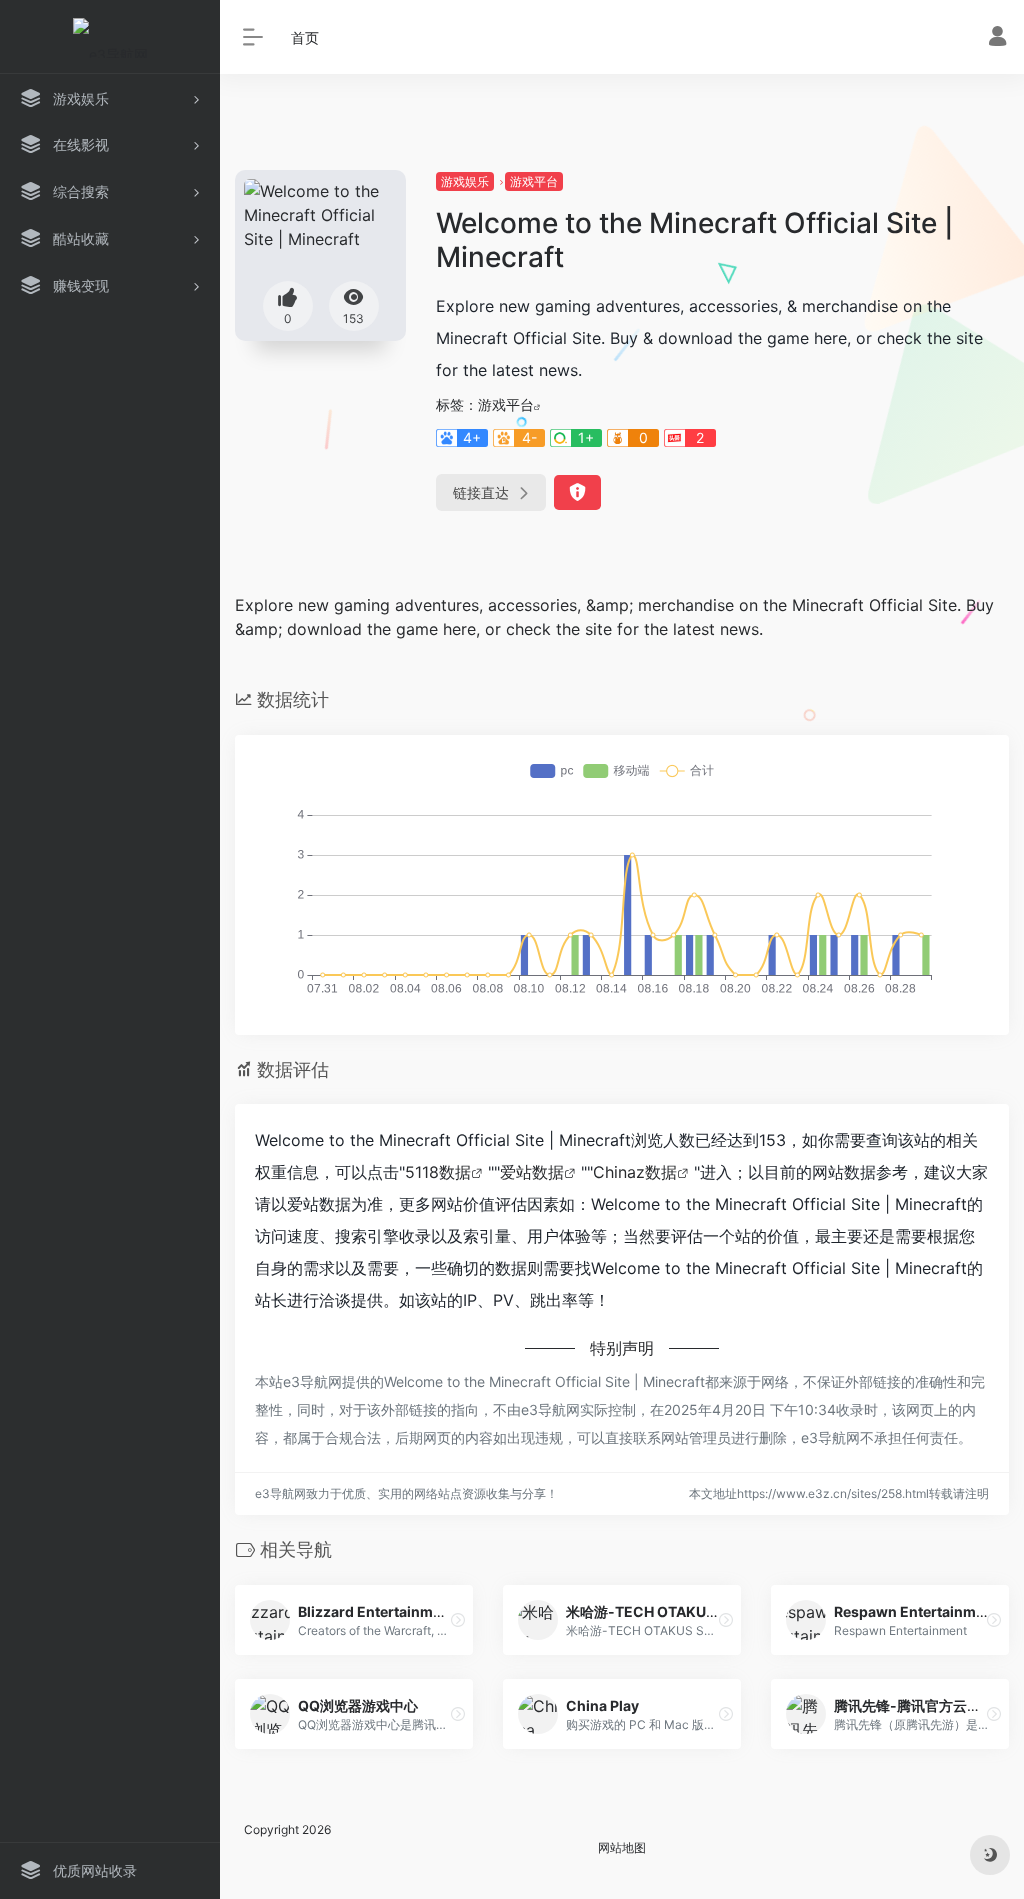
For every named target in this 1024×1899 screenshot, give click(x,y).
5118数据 (438, 1172)
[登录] (997, 38)
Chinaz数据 (635, 1172)
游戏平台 (534, 181)
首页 (305, 37)
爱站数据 (532, 1172)
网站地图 (622, 1847)
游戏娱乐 (465, 181)
